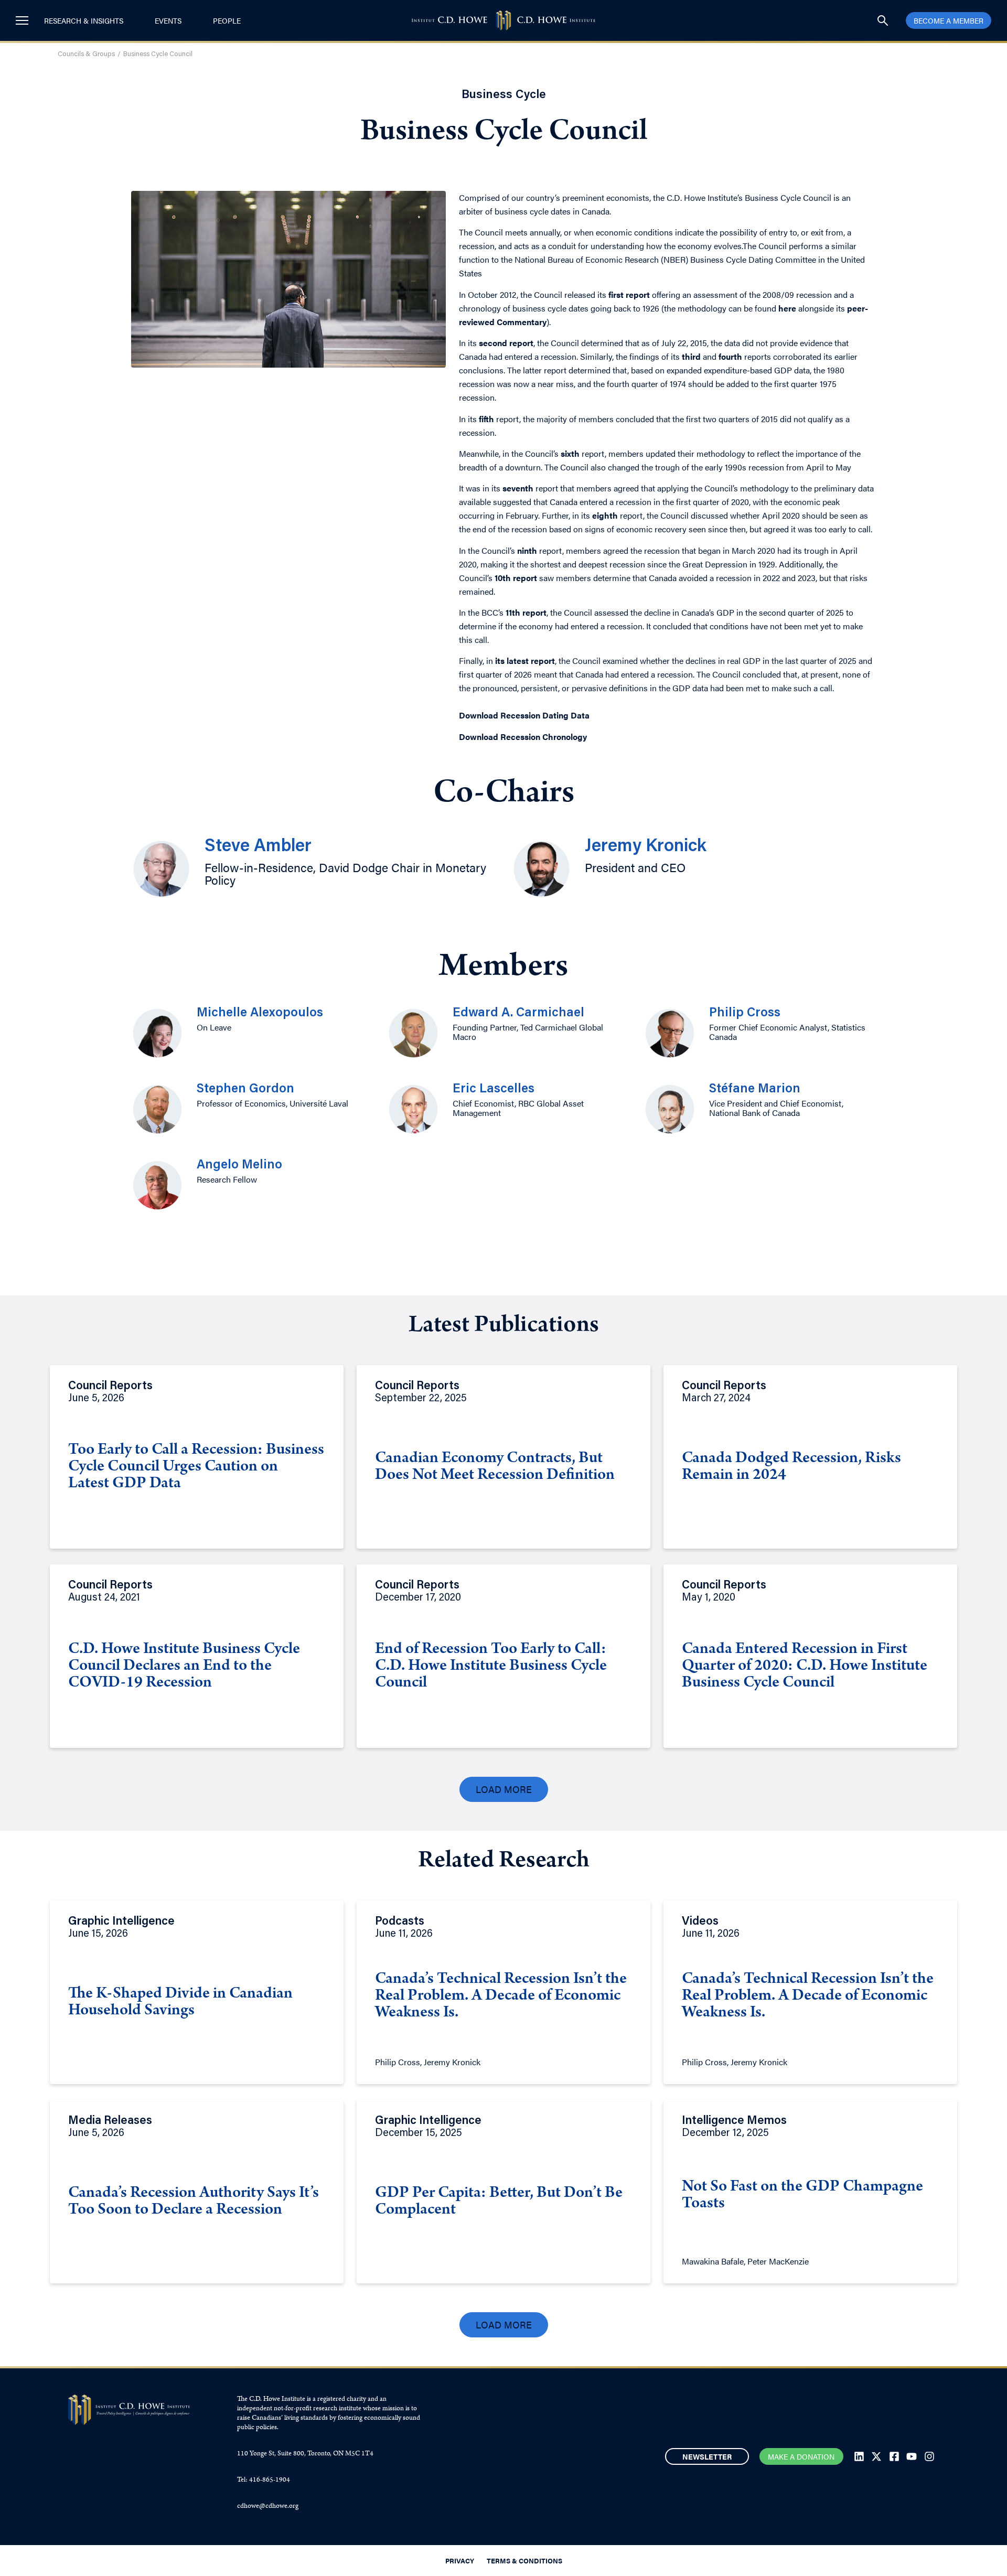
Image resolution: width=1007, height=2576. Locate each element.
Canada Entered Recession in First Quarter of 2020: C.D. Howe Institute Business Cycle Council (805, 1667)
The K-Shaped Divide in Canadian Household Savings (180, 2003)
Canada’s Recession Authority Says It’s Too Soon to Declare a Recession (194, 2202)
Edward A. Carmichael (518, 1013)
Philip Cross (745, 1013)
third (691, 356)
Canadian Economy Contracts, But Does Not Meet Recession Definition (495, 1467)
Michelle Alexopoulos (260, 1013)
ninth (527, 550)
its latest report (525, 661)
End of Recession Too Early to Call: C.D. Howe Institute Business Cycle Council (491, 1667)
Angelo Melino (239, 1165)
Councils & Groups (86, 54)
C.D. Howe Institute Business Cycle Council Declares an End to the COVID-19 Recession (184, 1667)
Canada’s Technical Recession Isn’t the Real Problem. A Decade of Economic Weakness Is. (501, 1997)
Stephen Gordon (245, 1089)
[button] (504, 1789)
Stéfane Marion (755, 1089)
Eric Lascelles (494, 1089)
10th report (516, 578)
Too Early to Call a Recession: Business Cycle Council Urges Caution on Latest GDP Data (196, 1467)
